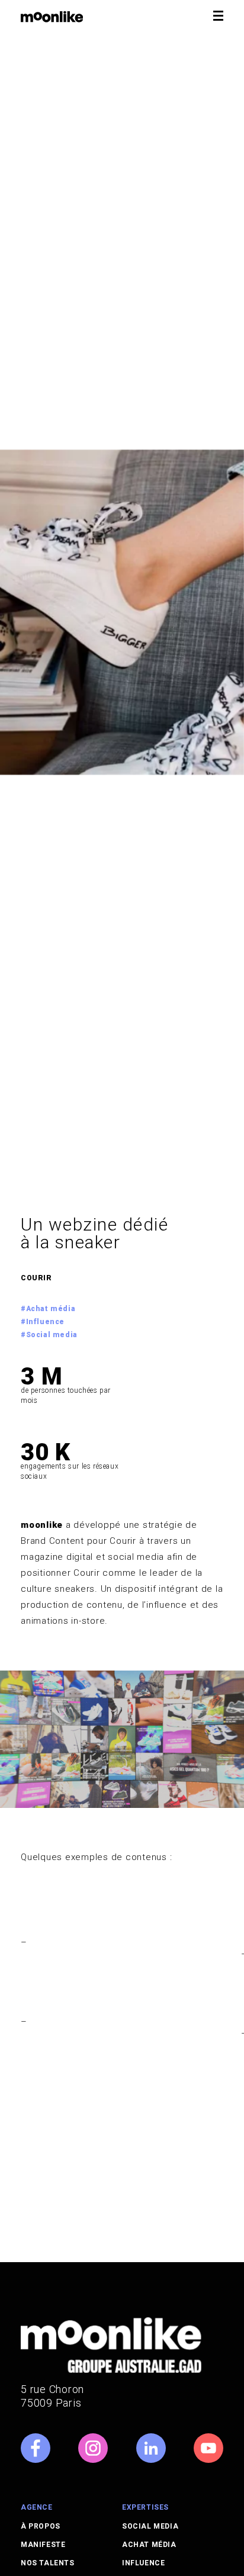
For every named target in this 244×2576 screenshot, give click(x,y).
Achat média (51, 1309)
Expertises (145, 2507)
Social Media (150, 2526)
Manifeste (43, 2545)
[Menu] (219, 16)
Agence (37, 2507)
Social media (52, 1335)
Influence (45, 1322)
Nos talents (48, 2563)
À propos (41, 2526)
